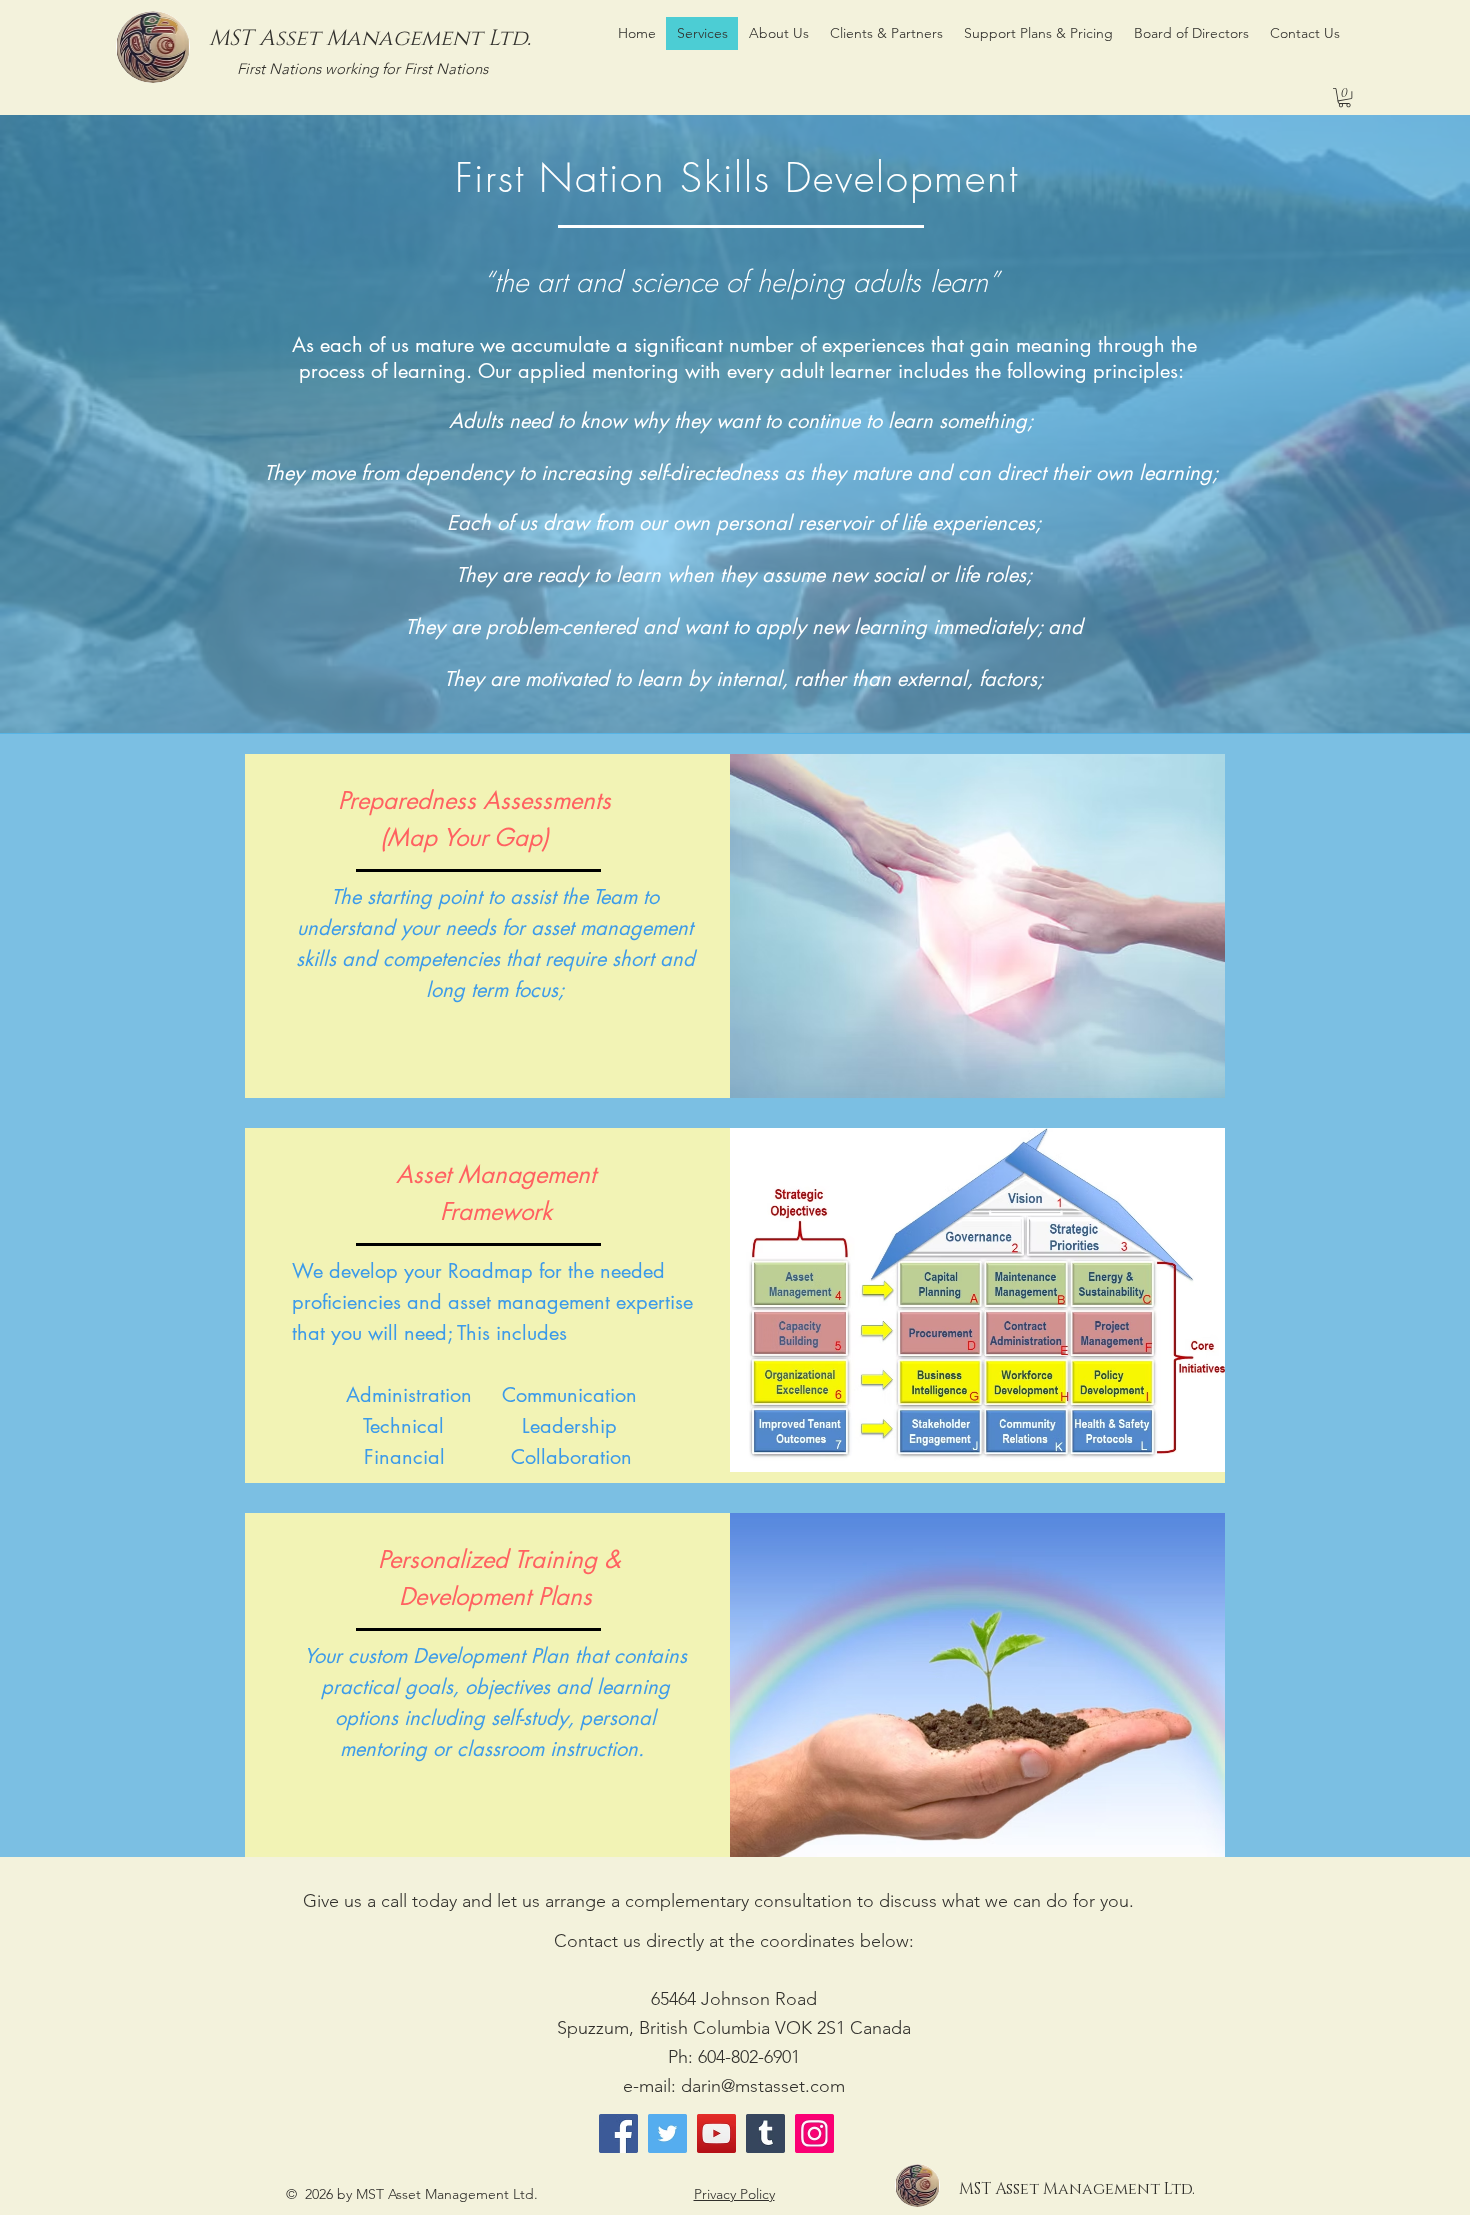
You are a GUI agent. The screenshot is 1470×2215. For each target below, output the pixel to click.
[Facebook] (618, 2133)
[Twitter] (667, 2133)
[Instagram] (814, 2133)
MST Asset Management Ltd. (370, 38)
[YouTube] (716, 2133)
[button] (1344, 97)
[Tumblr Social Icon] (765, 2133)
